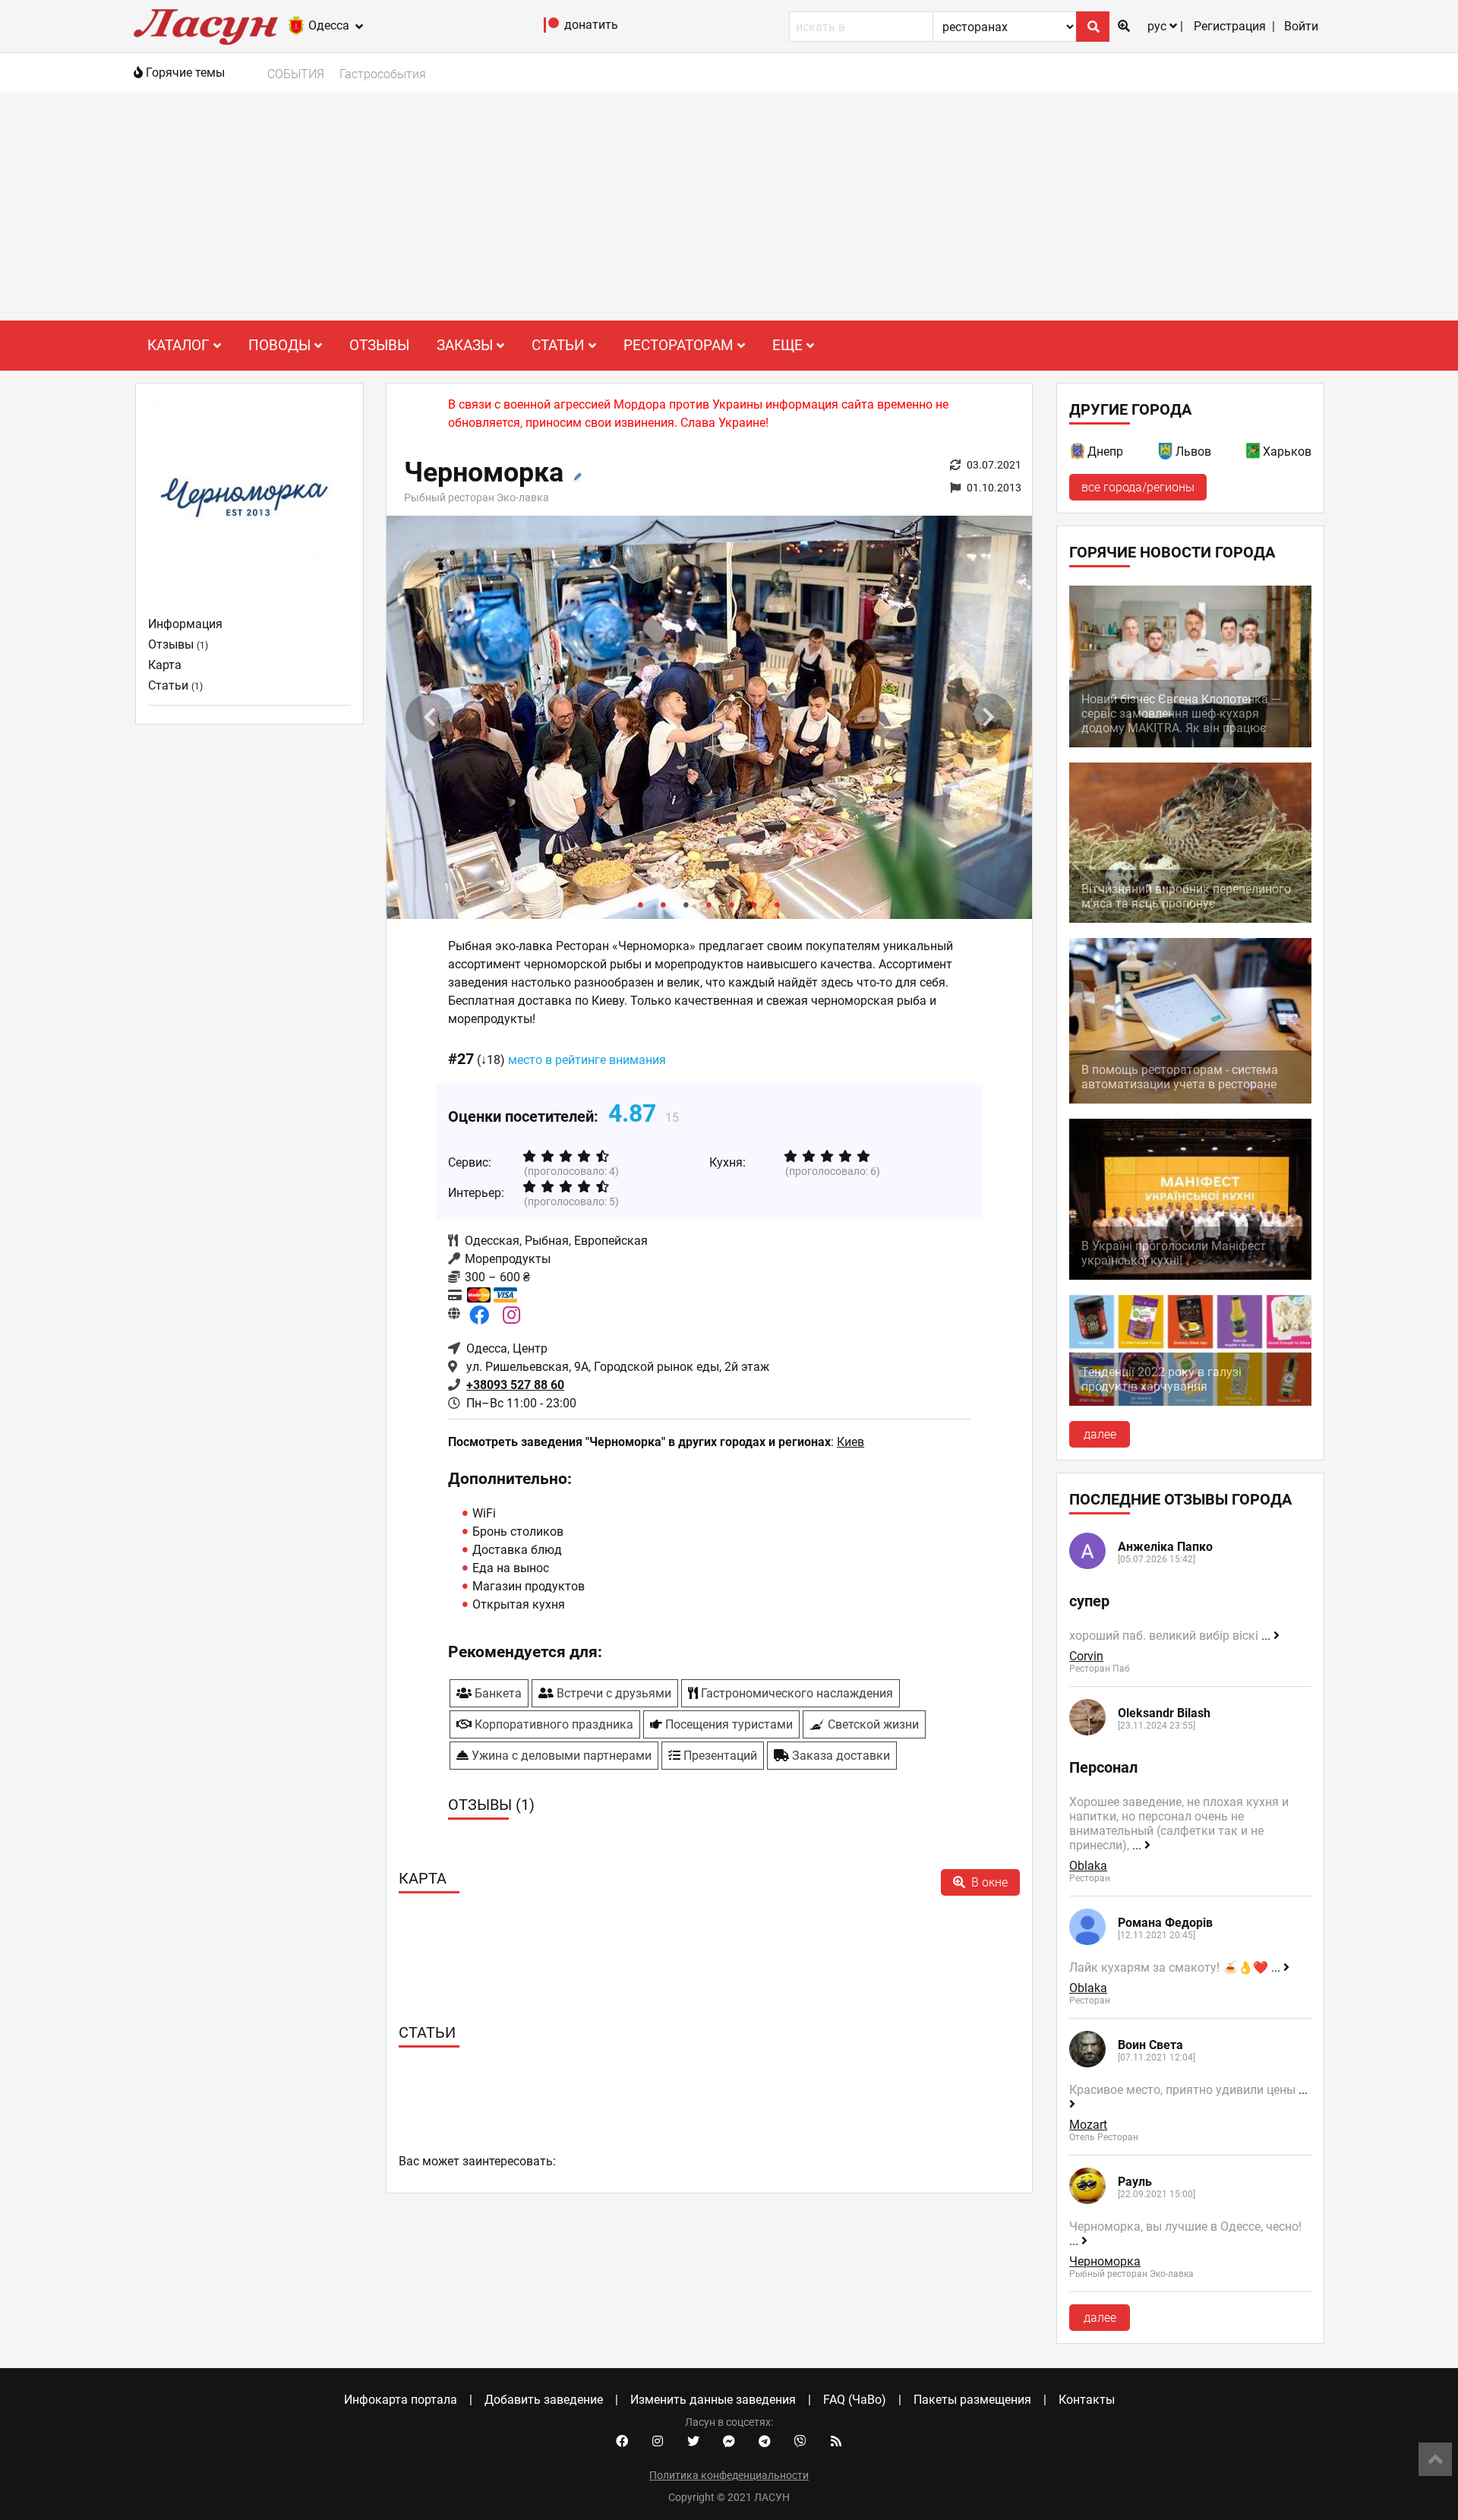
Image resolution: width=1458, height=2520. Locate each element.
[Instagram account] (658, 2442)
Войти (1301, 26)
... (1267, 1636)
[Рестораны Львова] (1166, 454)
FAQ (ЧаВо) (855, 2400)
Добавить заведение (544, 2400)
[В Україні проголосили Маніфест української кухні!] (1190, 1276)
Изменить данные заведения (713, 2400)
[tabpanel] (709, 717)
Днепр (1105, 452)
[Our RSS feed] (836, 2442)
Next (989, 718)
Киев (850, 1442)
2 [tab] (664, 904)
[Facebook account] (622, 2442)
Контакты (1087, 2400)
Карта (165, 665)
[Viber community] (800, 2442)
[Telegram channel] (765, 2442)
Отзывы (379, 345)
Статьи (175, 685)
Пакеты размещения (972, 2400)
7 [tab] (778, 904)
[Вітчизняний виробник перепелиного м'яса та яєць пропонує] (1190, 919)
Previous (430, 718)
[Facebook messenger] (729, 2442)
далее (1100, 1434)
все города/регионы (1138, 487)
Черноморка (1105, 2261)
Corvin (1086, 1656)
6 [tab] (755, 904)
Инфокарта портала (401, 2400)
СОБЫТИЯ (296, 74)
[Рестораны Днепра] (1078, 454)
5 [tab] (732, 904)
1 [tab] (641, 904)
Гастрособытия (383, 74)
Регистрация (1230, 26)
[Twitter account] (693, 2442)
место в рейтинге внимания (587, 1060)
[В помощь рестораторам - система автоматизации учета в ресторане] (1190, 1099)
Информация (185, 624)
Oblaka (1088, 1866)
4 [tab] (709, 904)
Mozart (1088, 2125)
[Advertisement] (729, 207)
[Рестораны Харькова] (1254, 454)
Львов (1193, 452)
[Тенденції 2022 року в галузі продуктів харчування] (1190, 1402)
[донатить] (552, 28)
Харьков (1287, 452)
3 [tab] (686, 904)
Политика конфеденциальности (729, 2475)
